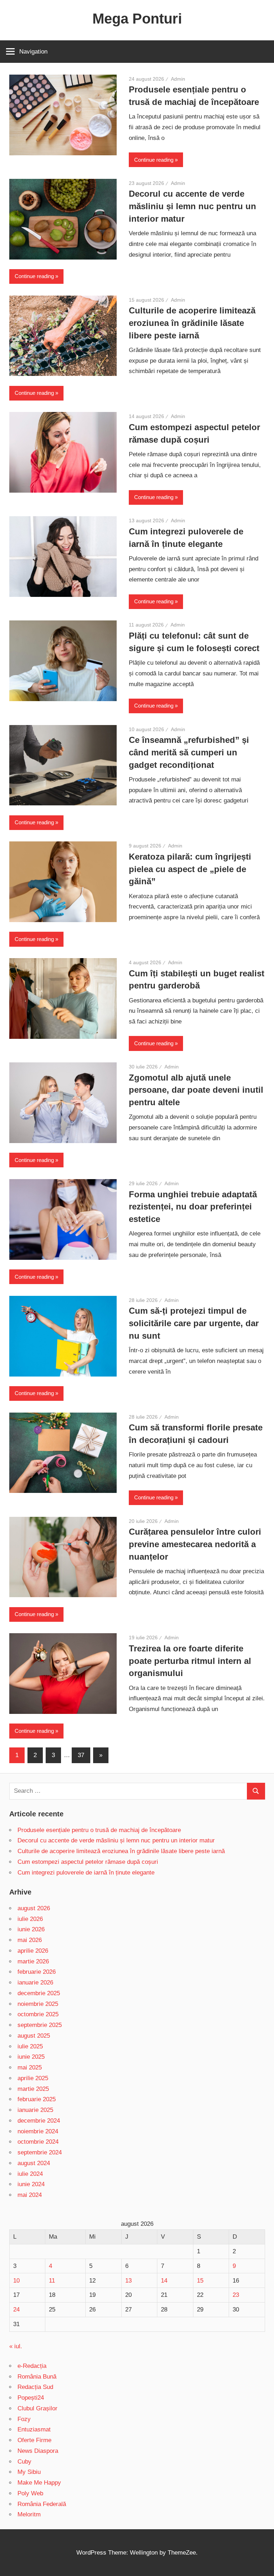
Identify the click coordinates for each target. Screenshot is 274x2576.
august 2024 (34, 2163)
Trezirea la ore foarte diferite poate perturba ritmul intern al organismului (190, 1661)
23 (236, 2295)
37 (81, 1755)
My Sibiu (29, 2472)
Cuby (24, 2462)
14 (164, 2281)
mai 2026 (30, 1940)
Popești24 (31, 2398)
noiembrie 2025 (38, 2004)
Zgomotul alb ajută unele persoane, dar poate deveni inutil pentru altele (196, 1090)
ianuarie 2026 (35, 1983)
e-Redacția (32, 2366)
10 (16, 2281)
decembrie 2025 (39, 1993)
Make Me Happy (39, 2483)
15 (200, 2281)
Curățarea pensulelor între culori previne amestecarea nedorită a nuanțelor (195, 1544)
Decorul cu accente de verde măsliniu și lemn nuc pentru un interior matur (192, 206)
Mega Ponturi (137, 19)
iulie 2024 (30, 2174)
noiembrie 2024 (38, 2131)
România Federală (42, 2504)
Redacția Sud (35, 2387)
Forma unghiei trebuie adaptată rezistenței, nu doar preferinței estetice (193, 1207)
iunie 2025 (31, 2057)
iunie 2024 (31, 2184)
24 (16, 2310)
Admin (178, 79)
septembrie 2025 (40, 2025)
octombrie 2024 (38, 2142)
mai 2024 (30, 2195)
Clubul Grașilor (37, 2408)
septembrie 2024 (40, 2152)
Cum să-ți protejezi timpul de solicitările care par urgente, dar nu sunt (194, 1323)
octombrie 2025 (38, 2014)
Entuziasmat (34, 2429)
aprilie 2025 (33, 2078)
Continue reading (154, 160)
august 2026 (34, 1908)
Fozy (24, 2419)
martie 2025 (33, 2089)
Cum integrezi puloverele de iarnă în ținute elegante (86, 1873)
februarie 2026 (37, 1972)
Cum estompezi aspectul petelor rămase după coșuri (88, 1862)
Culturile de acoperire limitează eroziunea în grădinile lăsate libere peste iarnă (192, 323)
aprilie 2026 (33, 1951)
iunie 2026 (31, 1929)
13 (128, 2281)
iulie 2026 (30, 1919)
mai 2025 (30, 2067)
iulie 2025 (30, 2046)
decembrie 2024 (39, 2121)
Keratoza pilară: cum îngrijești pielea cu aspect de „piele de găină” (190, 869)
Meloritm (29, 2514)
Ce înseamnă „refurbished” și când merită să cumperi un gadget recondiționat (189, 752)
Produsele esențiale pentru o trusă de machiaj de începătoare (99, 1830)
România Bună (37, 2377)
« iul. (16, 2346)
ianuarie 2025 (35, 2110)
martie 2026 (33, 1961)
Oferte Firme (34, 2440)
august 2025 (34, 2036)
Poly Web (30, 2493)
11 (52, 2281)
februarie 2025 (37, 2099)
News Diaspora (38, 2451)
